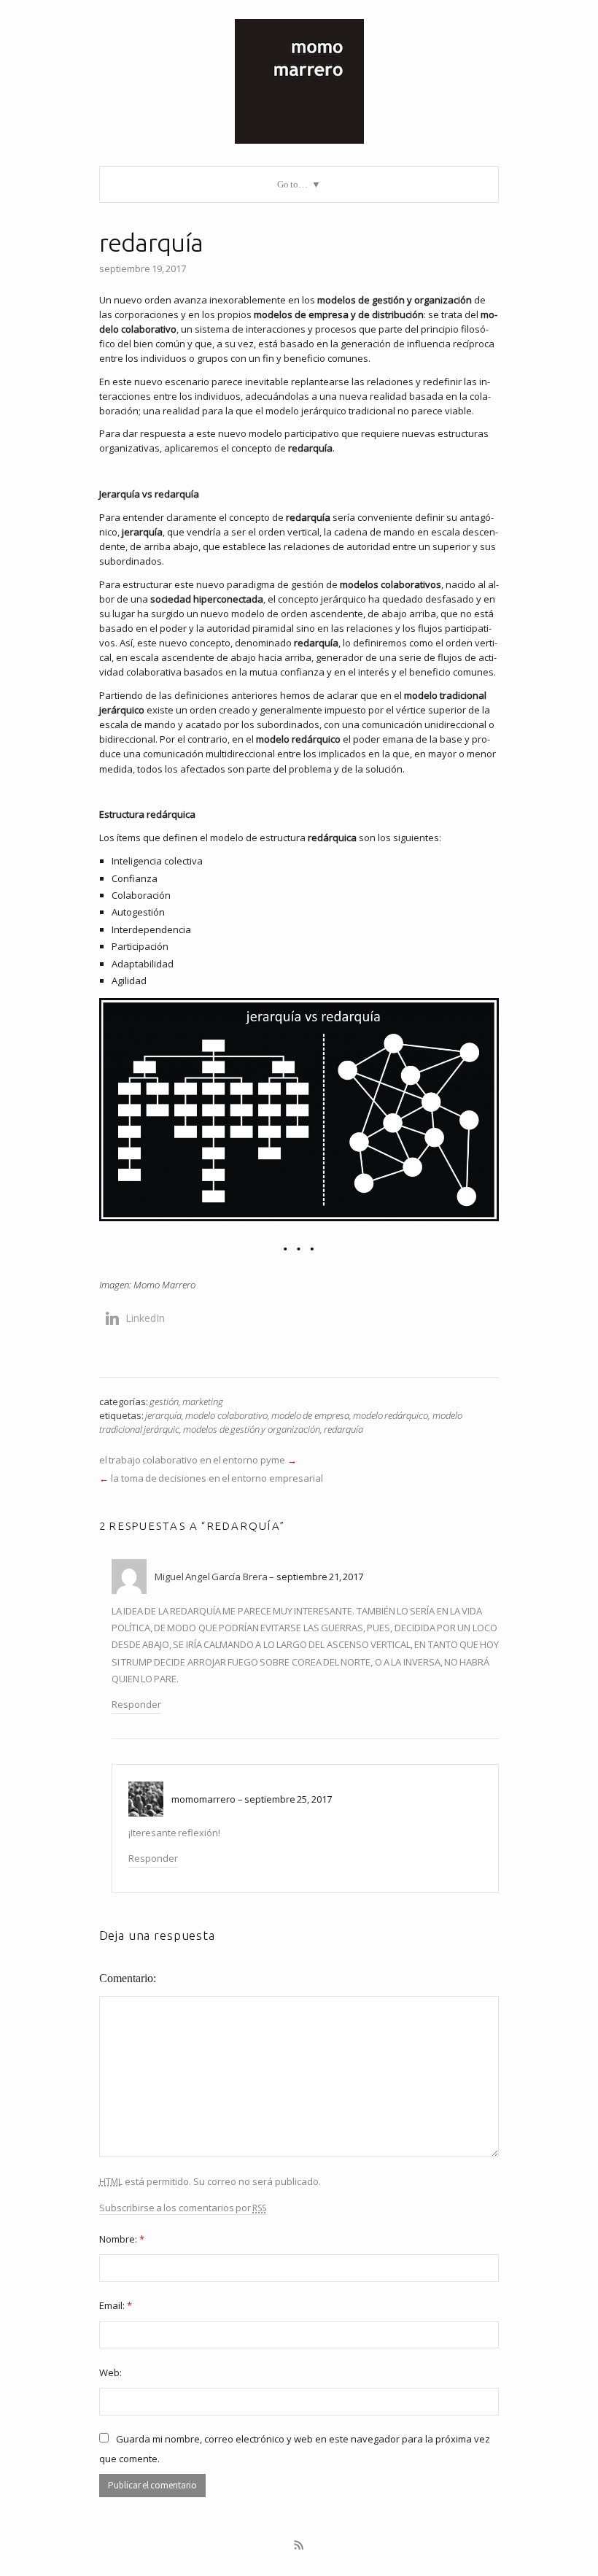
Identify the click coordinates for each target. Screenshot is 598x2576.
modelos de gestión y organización (251, 1429)
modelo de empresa (310, 1415)
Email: (116, 2305)
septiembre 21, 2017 (320, 1577)
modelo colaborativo (226, 1415)
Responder (136, 1704)
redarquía (343, 1429)
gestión (164, 1401)
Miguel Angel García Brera (211, 1577)
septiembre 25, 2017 (288, 1799)
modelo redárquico (391, 1415)
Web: (110, 2372)
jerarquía (163, 1415)
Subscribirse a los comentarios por (183, 2208)
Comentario (126, 1978)
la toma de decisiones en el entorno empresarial (217, 1478)
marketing (203, 1401)
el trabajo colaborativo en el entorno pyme (192, 1460)
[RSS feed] (299, 2545)
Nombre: (122, 2239)
